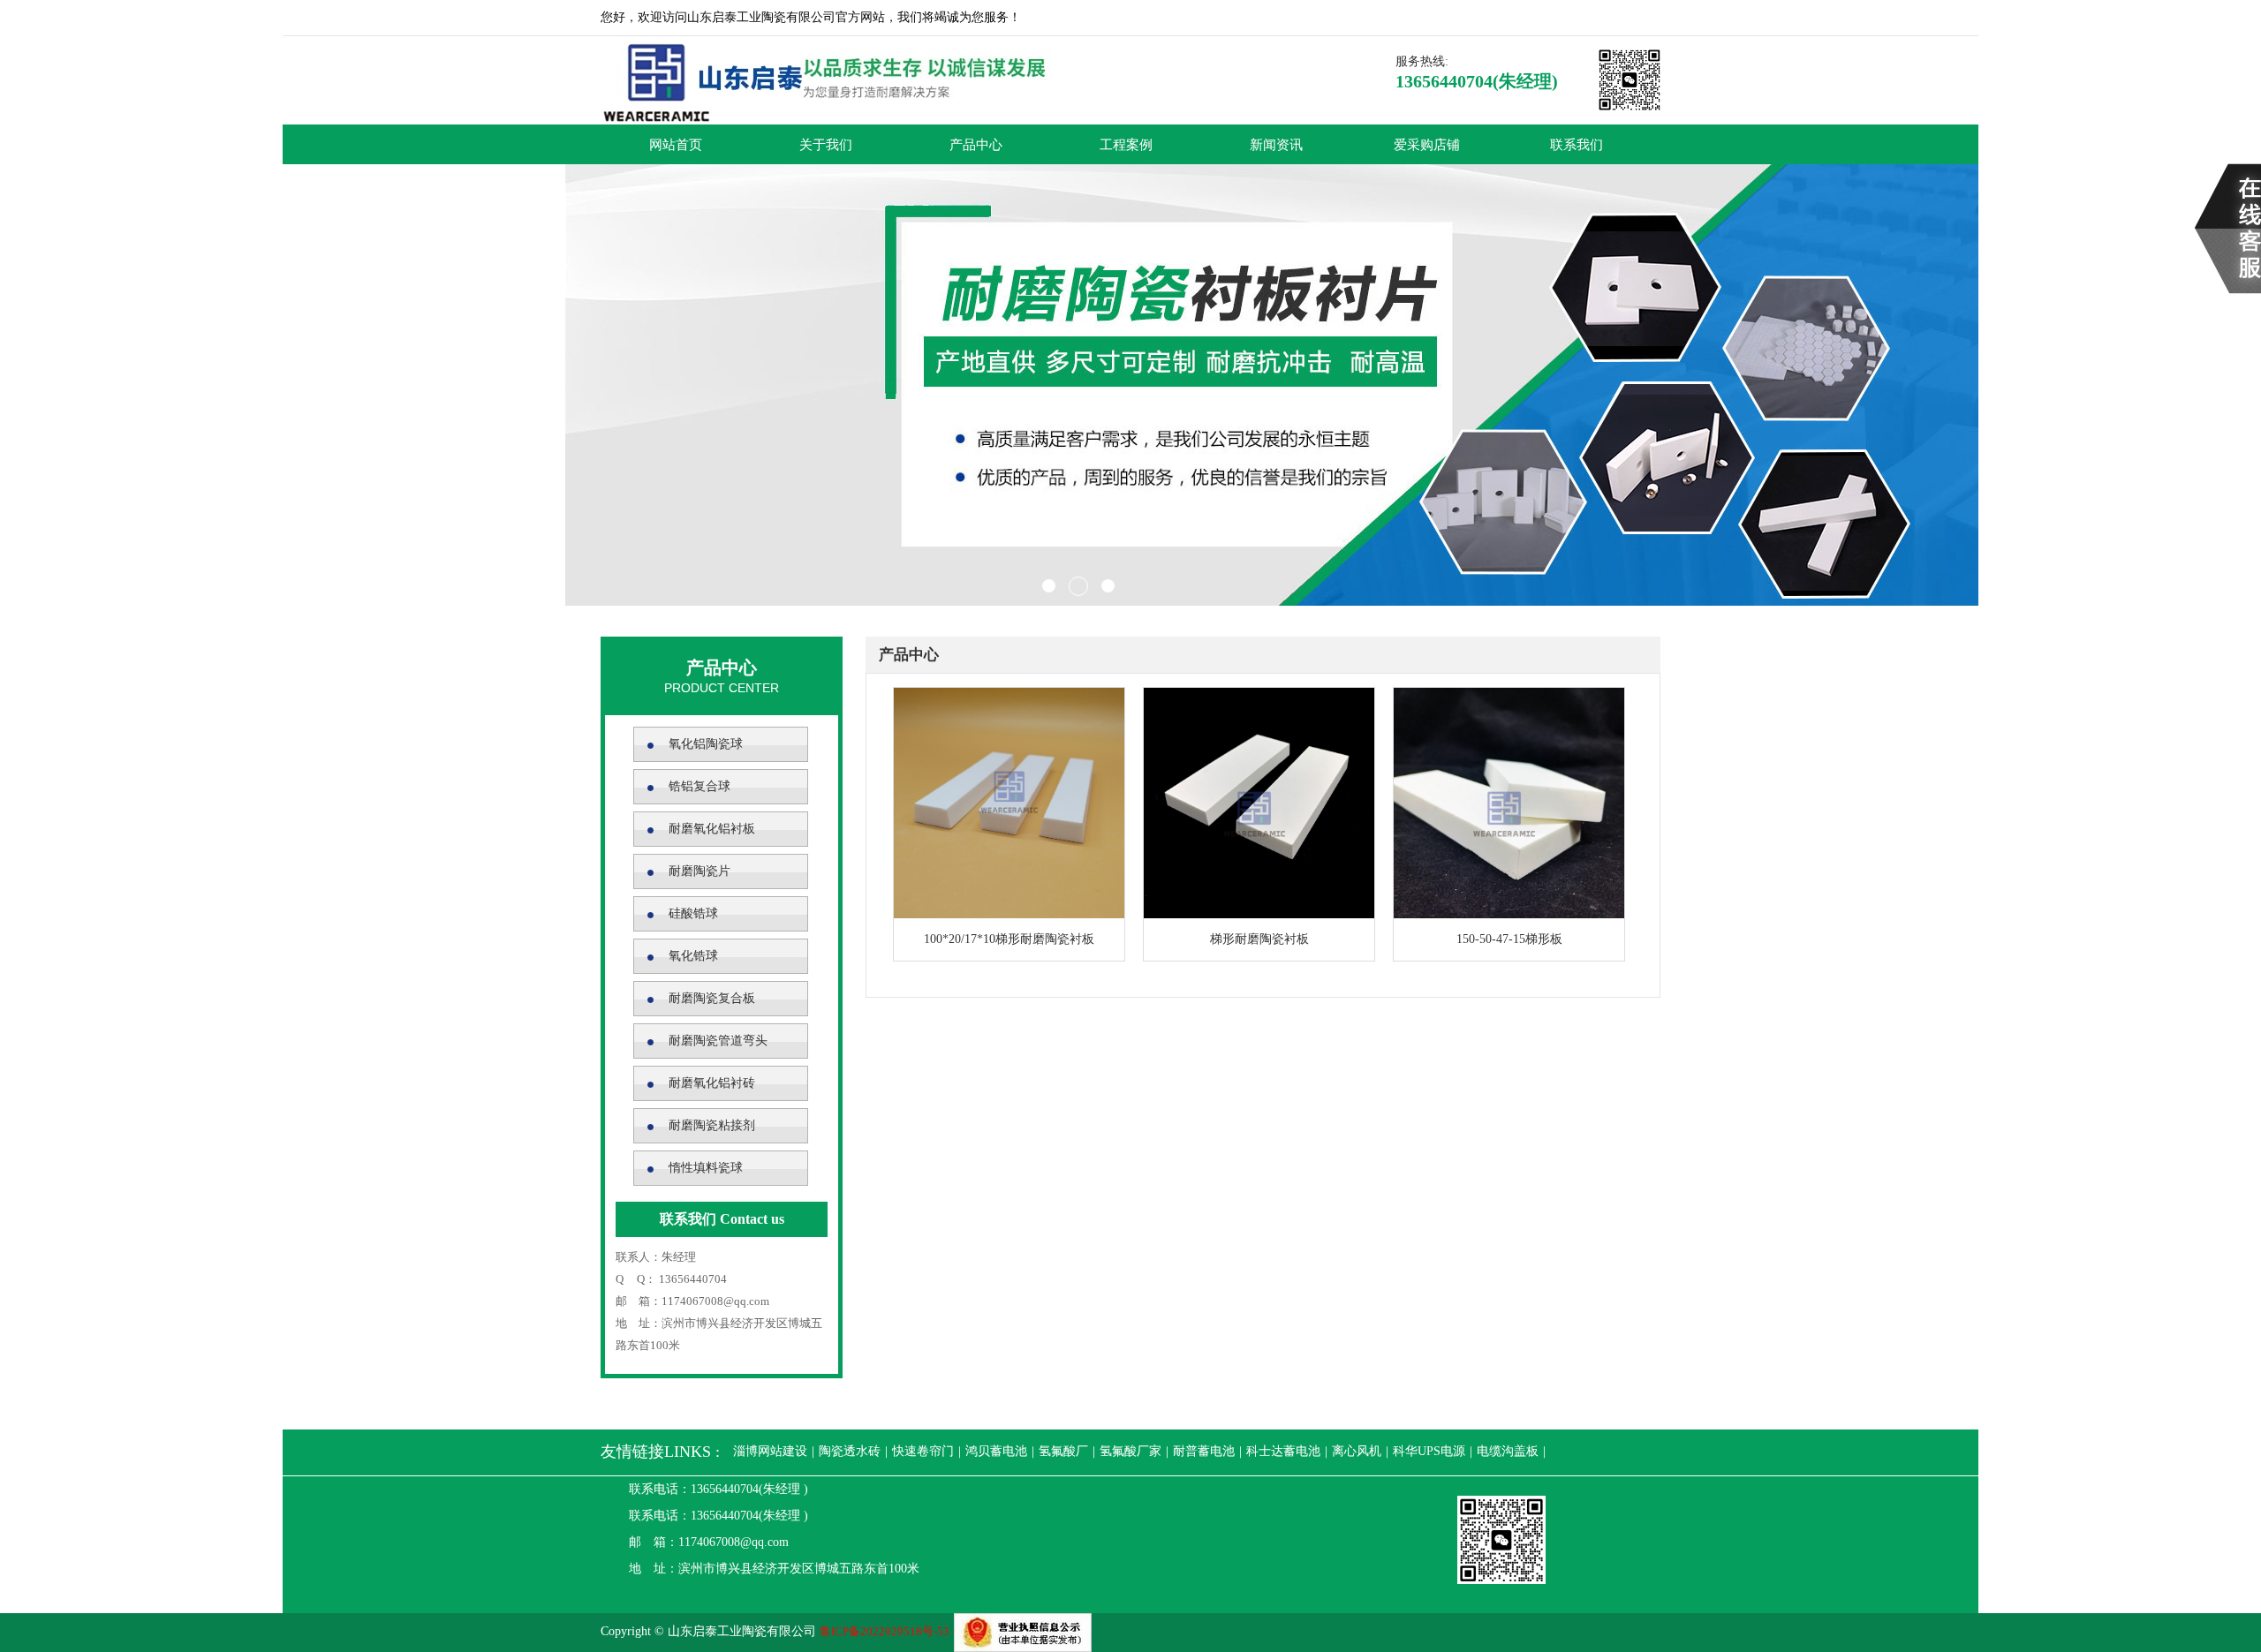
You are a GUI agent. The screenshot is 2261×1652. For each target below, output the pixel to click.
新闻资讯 (1276, 144)
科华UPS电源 (1429, 1451)
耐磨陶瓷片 (699, 871)
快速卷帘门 (923, 1451)
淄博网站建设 (770, 1451)
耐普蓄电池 (1204, 1451)
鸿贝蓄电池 (996, 1451)
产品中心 (976, 144)
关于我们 (826, 144)
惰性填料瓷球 (706, 1168)
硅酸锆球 (693, 913)
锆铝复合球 (699, 786)
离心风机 (1357, 1451)
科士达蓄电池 (1283, 1451)
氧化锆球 (693, 956)
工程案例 (1126, 144)
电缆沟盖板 (1508, 1451)
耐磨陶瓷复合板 (712, 998)
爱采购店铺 (1427, 144)
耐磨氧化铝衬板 (712, 829)
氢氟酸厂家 (1130, 1451)
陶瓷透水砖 (850, 1451)
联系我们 (1577, 144)
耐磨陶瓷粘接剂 (712, 1125)
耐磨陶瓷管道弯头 (718, 1041)
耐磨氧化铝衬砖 (712, 1083)
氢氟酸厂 (1063, 1451)
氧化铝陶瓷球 (706, 744)
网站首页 (676, 144)
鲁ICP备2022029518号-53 (885, 1631)
